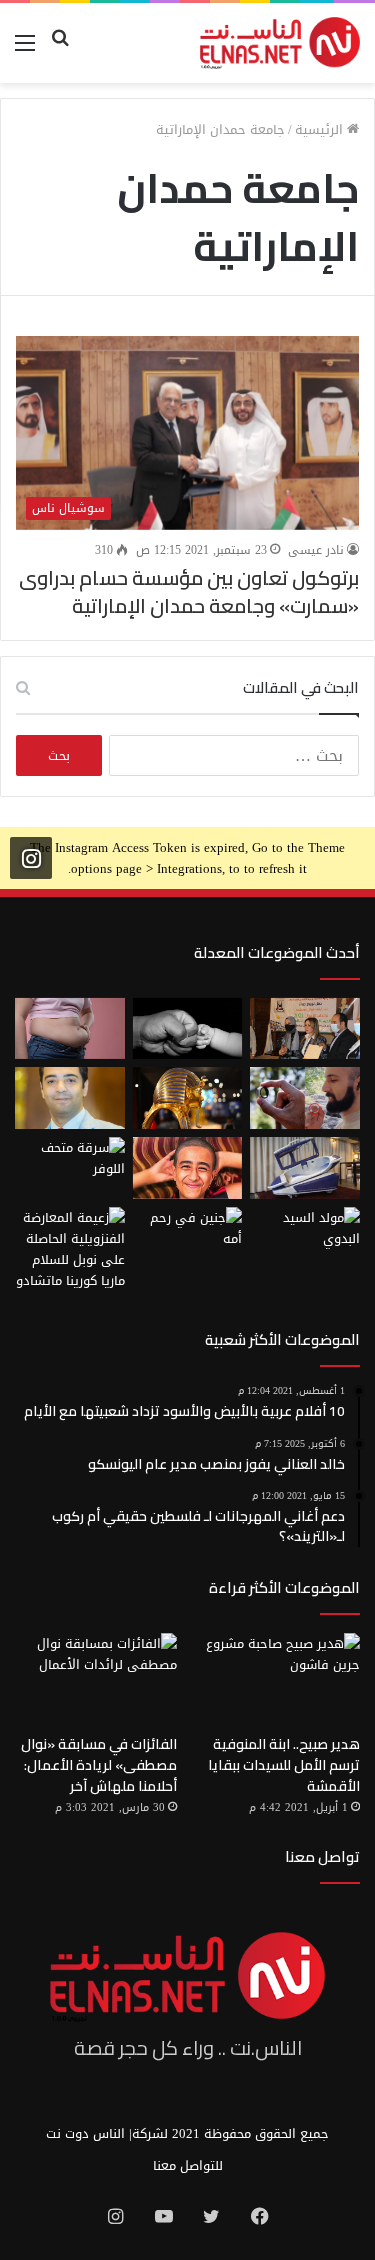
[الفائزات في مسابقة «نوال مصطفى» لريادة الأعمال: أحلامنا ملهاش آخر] (96, 1678)
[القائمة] (25, 50)
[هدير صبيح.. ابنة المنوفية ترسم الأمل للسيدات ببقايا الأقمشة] (279, 1678)
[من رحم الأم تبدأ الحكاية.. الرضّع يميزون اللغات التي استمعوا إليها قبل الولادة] (188, 1238)
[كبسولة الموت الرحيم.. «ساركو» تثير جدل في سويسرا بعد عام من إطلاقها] (305, 1168)
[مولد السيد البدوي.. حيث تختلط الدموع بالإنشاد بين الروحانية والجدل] (305, 1238)
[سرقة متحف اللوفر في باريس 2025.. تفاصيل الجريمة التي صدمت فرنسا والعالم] (70, 1168)
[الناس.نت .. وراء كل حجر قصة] (280, 43)
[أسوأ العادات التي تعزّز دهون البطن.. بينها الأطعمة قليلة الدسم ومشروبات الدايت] (70, 1029)
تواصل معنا (322, 1856)
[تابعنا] (31, 857)
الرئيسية (321, 129)
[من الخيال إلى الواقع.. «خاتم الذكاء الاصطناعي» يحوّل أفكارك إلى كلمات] (305, 1098)
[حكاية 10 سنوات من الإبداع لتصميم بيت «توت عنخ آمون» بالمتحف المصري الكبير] (188, 1098)
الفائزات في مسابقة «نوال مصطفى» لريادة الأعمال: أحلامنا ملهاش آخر (99, 1765)
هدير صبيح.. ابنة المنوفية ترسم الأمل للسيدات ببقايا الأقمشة (284, 1765)
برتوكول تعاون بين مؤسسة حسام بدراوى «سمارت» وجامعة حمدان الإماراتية (189, 591)
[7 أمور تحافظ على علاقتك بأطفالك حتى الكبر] (188, 1029)
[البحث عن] (60, 50)
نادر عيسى (316, 550)
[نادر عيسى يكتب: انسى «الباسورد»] (70, 1098)
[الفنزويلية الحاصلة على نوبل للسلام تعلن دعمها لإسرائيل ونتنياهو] (70, 1249)
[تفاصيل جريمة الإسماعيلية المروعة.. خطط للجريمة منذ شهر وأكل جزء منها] (188, 1168)
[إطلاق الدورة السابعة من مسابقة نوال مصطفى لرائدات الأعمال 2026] (305, 1029)
